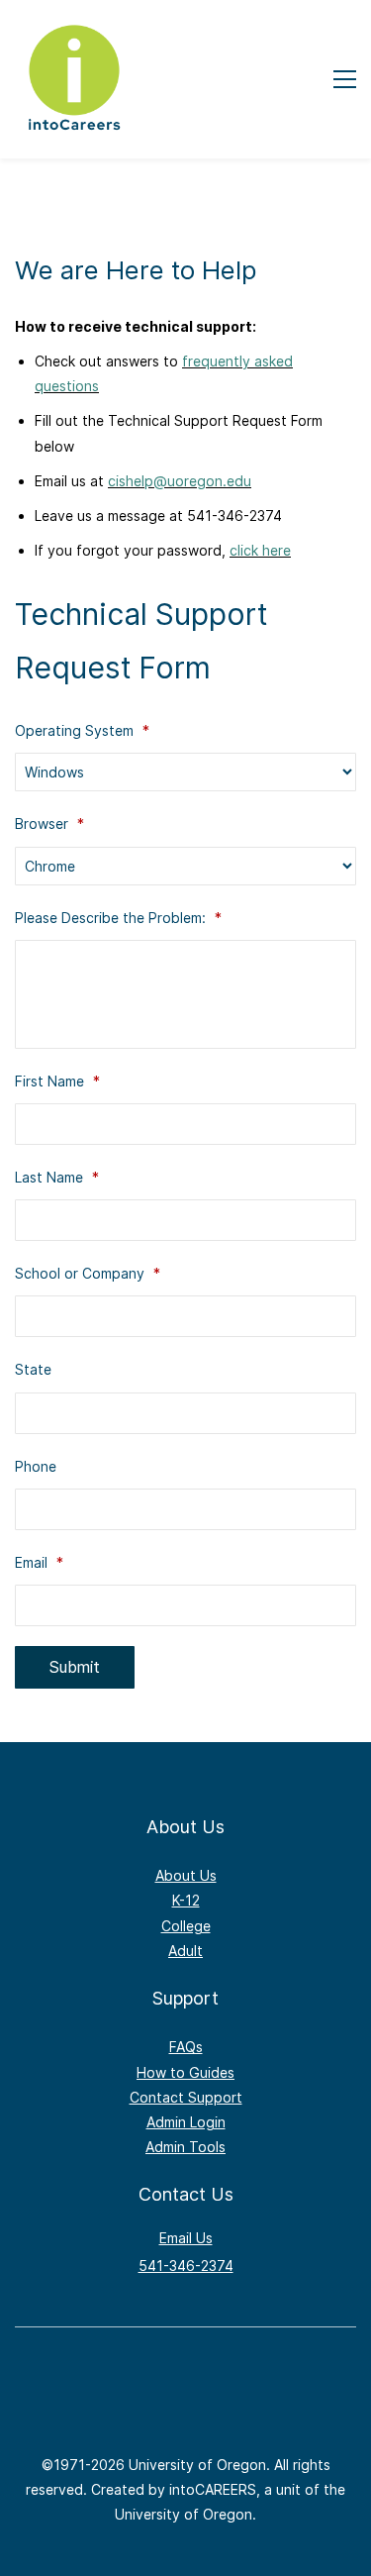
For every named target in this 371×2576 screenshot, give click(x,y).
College (186, 1926)
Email (39, 1562)
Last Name (57, 1177)
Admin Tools (185, 2147)
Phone (36, 1466)
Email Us (186, 2238)
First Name (57, 1081)
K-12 (186, 1900)
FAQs (186, 2047)
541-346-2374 (186, 2266)
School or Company (88, 1273)
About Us (186, 1875)
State (33, 1369)
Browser (49, 824)
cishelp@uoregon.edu (180, 481)
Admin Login (186, 2122)
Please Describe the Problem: (118, 918)
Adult (185, 1951)
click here (260, 550)
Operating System (82, 730)
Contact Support (186, 2097)
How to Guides (185, 2072)
